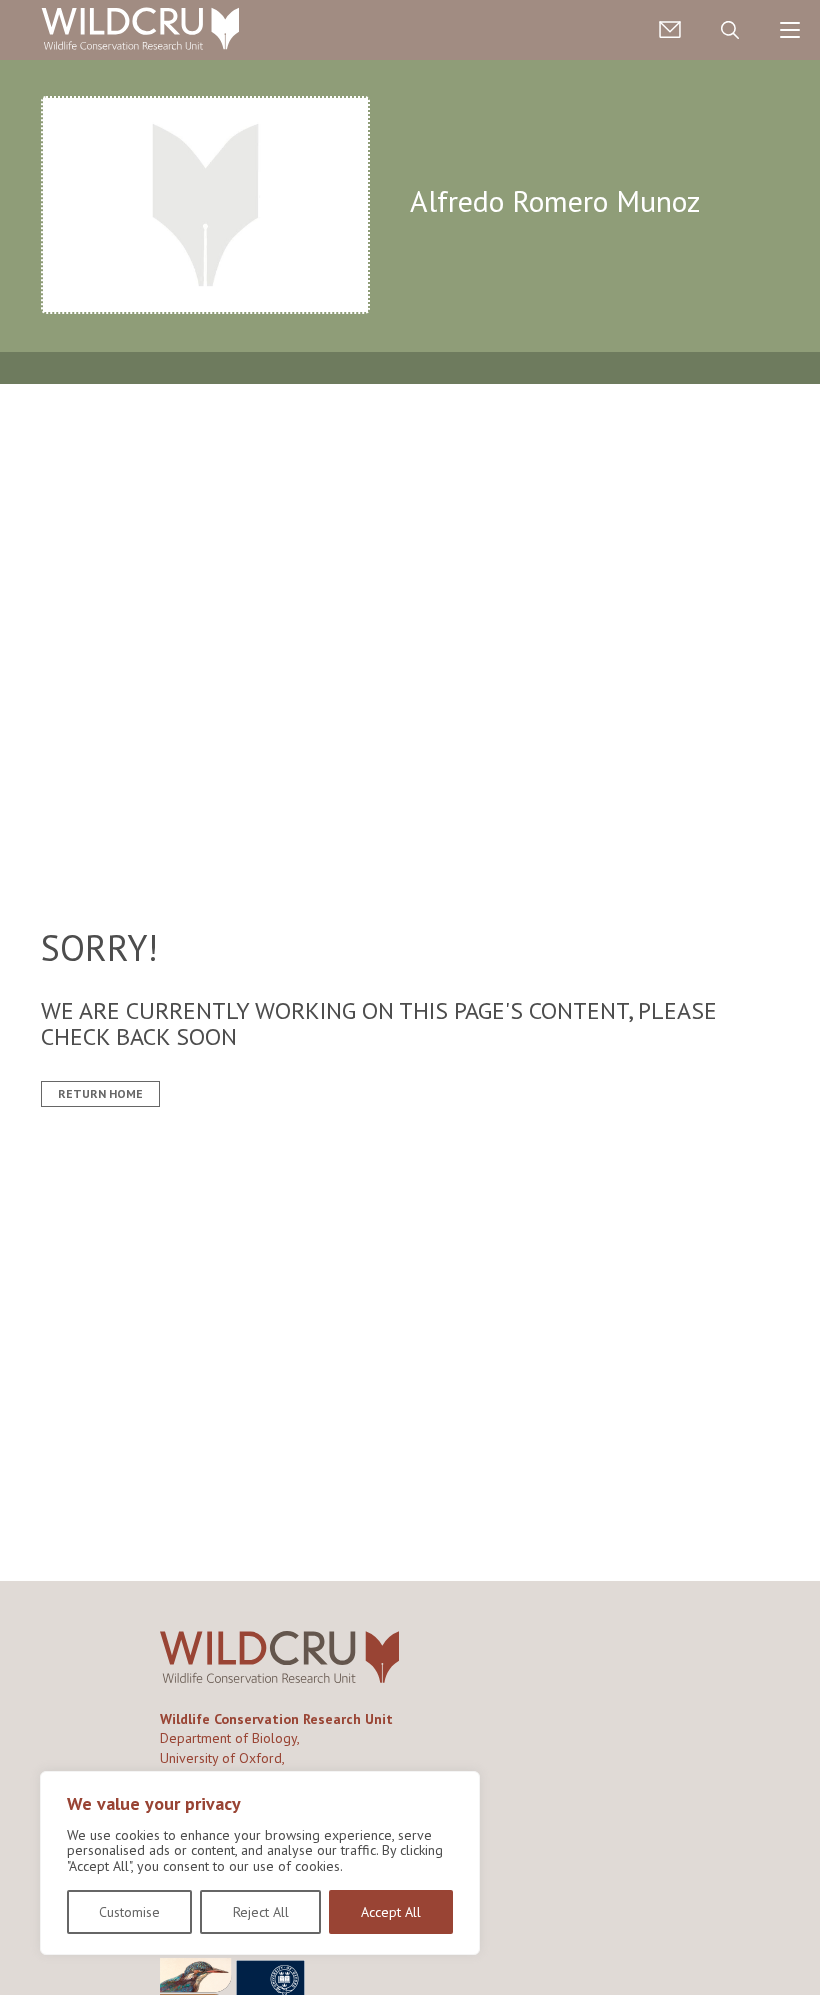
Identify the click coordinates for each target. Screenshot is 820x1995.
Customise (129, 1912)
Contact (670, 30)
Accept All (391, 1912)
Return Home (100, 1093)
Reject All (261, 1912)
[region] (260, 1863)
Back (795, 1948)
